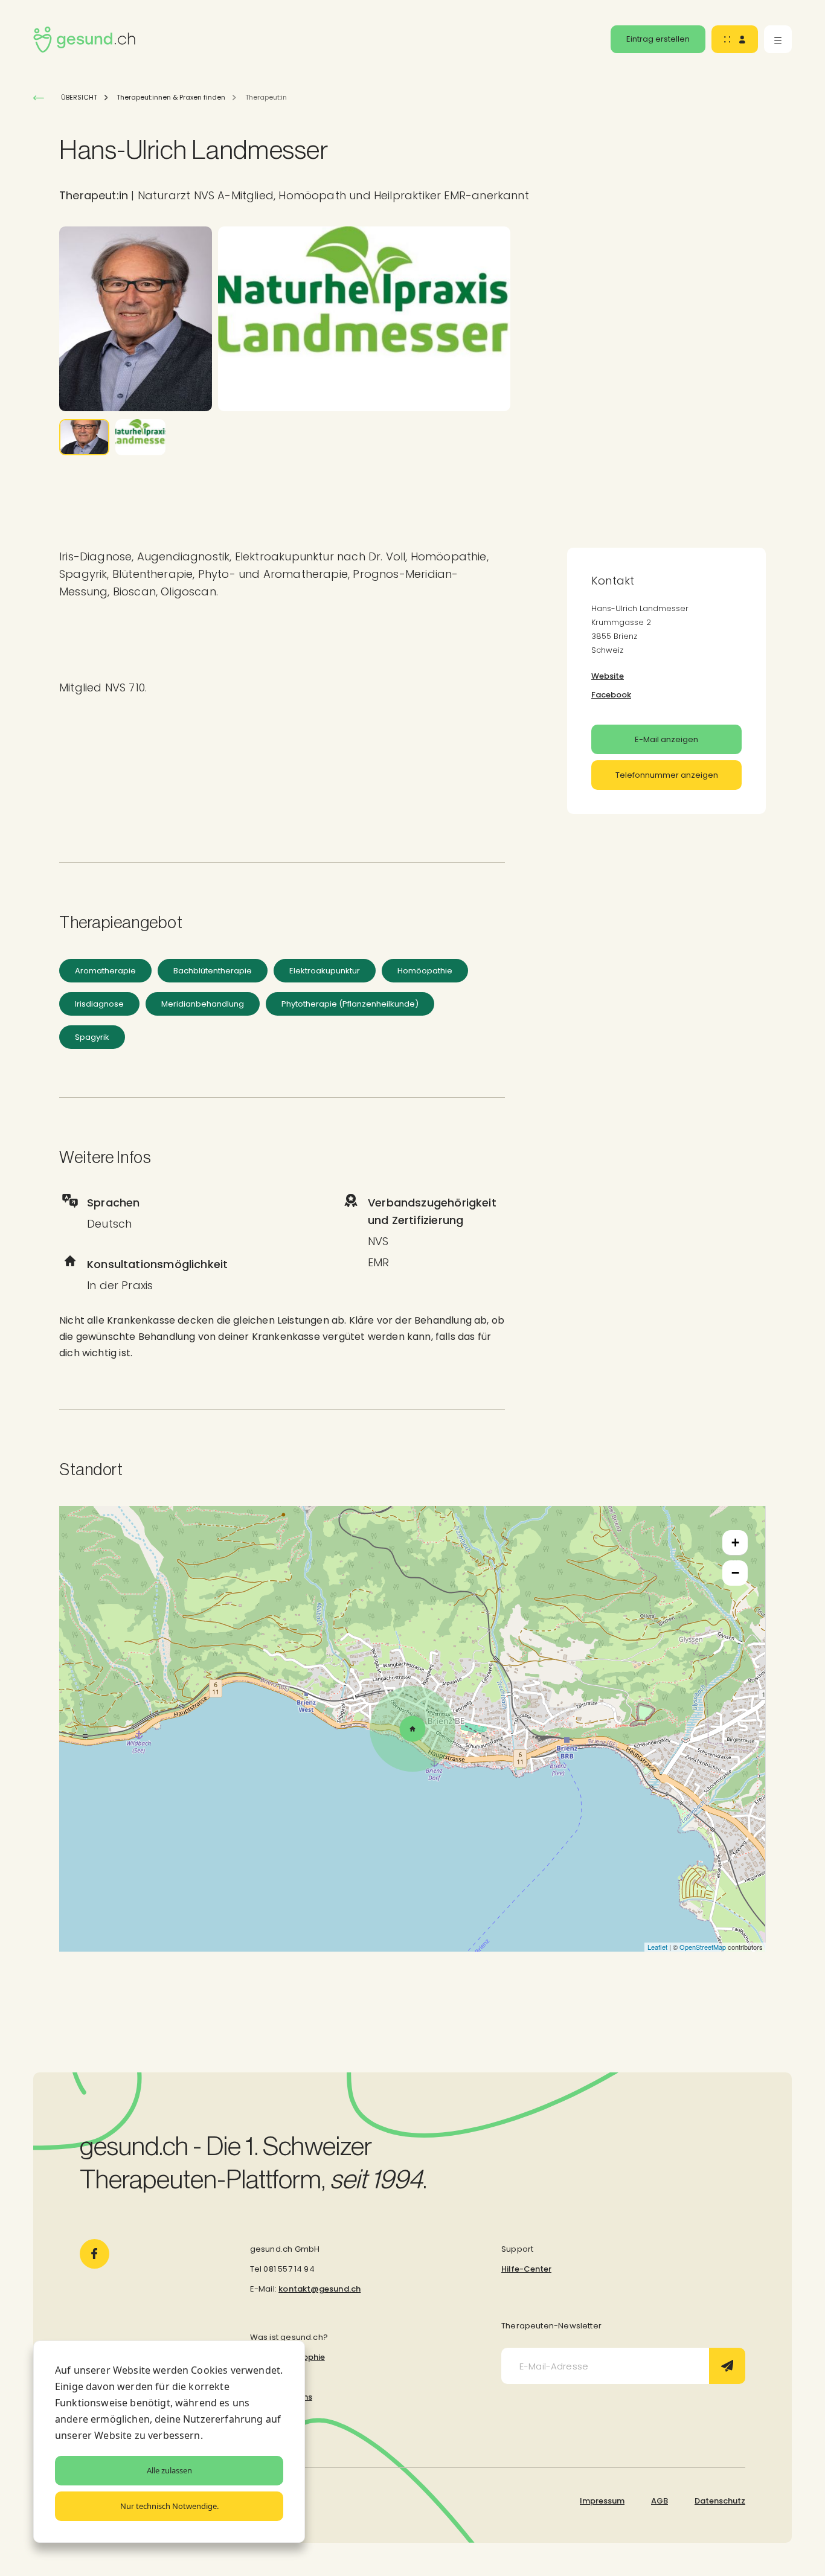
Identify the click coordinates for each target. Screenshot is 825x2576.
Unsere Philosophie (287, 2357)
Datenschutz (720, 2501)
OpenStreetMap (703, 1947)
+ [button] (735, 1543)
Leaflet (657, 1947)
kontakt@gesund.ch (319, 2289)
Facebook (611, 695)
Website (608, 676)
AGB (660, 2501)
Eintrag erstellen (658, 39)
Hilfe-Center (526, 2269)
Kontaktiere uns (281, 2397)
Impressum (602, 2501)
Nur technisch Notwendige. (169, 2506)
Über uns (267, 2377)
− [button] (735, 1573)
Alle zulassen (169, 2470)
